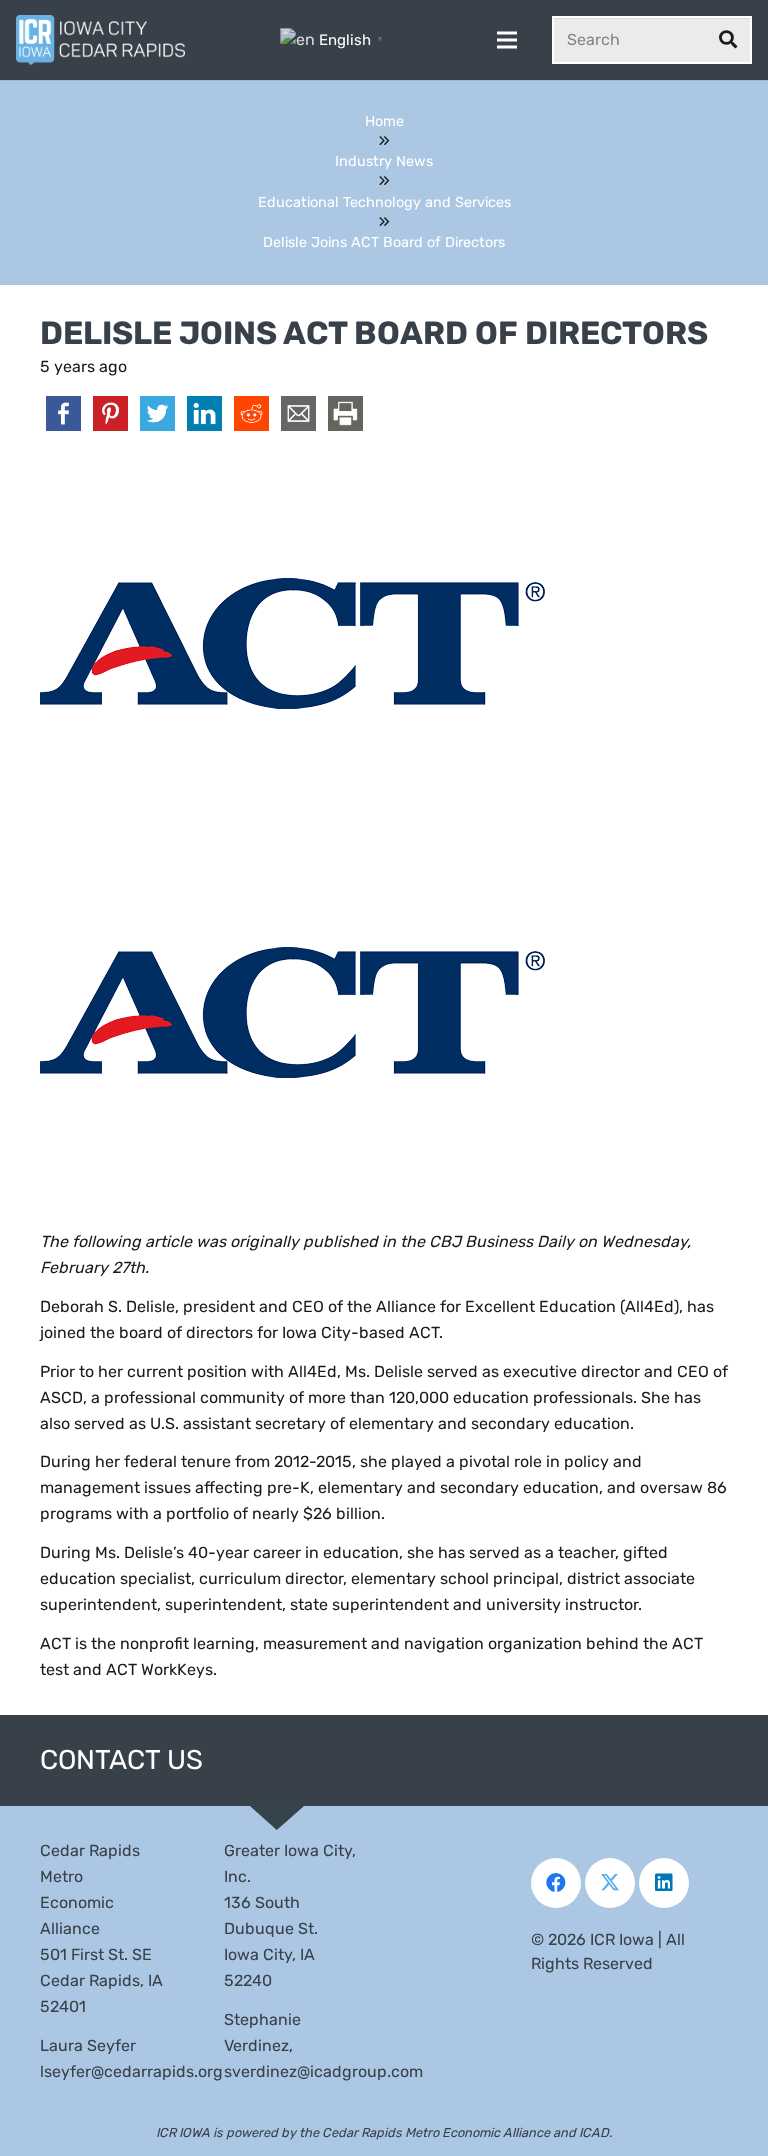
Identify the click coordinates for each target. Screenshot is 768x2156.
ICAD (594, 2132)
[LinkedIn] (664, 1883)
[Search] (728, 40)
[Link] (100, 40)
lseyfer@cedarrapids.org (131, 2071)
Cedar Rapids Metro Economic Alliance (436, 2132)
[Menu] (507, 40)
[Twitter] (610, 1883)
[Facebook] (556, 1883)
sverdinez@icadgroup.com (323, 2071)
